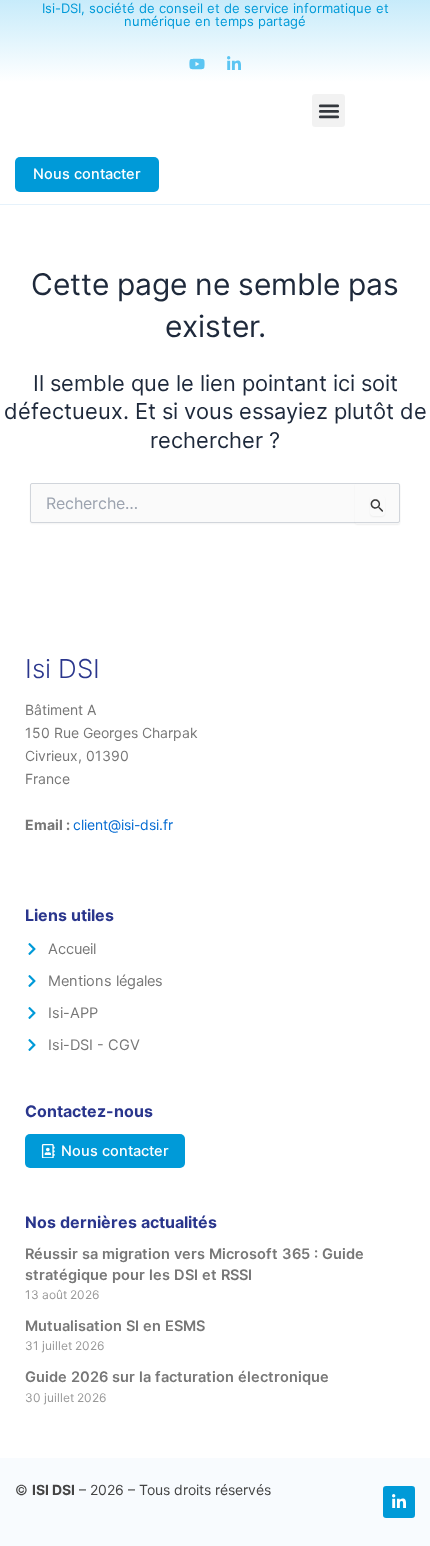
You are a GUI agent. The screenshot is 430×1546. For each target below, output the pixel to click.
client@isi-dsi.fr (123, 824)
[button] (328, 110)
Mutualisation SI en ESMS (115, 1326)
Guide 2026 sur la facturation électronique (177, 1377)
